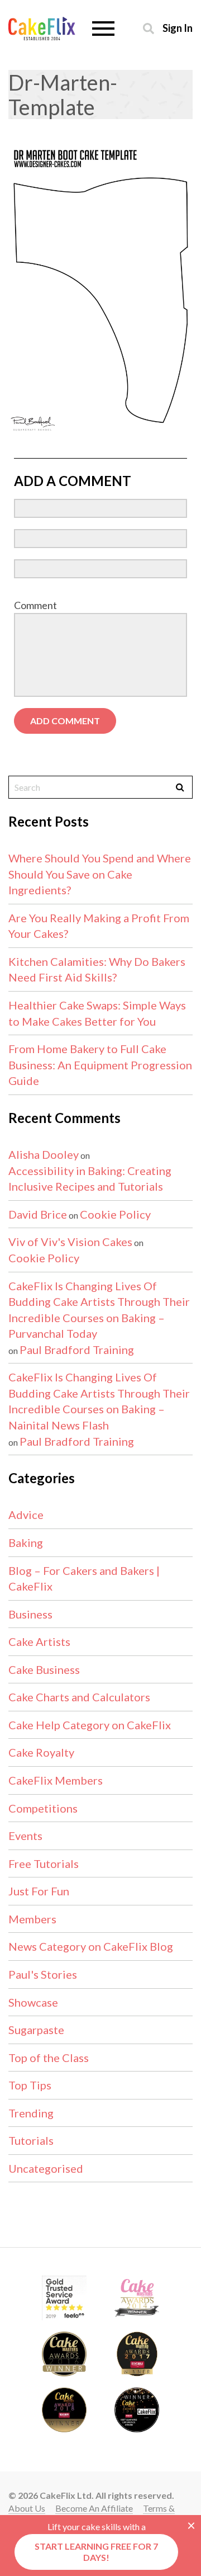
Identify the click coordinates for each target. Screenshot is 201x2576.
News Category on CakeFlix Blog (91, 1946)
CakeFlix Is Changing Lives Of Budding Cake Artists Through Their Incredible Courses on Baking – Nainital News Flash (99, 1401)
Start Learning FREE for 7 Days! (96, 2552)
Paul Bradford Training (77, 1350)
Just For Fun (39, 1891)
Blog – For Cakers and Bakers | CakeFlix (84, 1579)
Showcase (33, 2002)
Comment (35, 605)
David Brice (38, 1214)
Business (30, 1614)
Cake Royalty (41, 1752)
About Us (27, 2508)
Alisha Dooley (44, 1154)
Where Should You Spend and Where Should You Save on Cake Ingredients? (100, 874)
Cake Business (44, 1669)
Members (32, 1919)
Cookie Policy (115, 1214)
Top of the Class (49, 2058)
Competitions (43, 1808)
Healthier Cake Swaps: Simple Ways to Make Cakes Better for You (97, 1013)
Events (25, 1836)
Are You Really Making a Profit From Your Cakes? (99, 926)
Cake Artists (39, 1641)
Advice (26, 1515)
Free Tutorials (44, 1863)
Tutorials (31, 2140)
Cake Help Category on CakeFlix (90, 1725)
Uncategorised (46, 2168)
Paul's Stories (43, 1974)
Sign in (178, 28)
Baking (26, 1542)
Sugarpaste (36, 2030)
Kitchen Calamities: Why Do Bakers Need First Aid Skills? (97, 969)
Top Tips (30, 2085)
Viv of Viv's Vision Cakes (70, 1242)
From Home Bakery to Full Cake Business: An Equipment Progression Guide (100, 1065)
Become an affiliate (94, 2508)
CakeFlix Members (56, 1780)
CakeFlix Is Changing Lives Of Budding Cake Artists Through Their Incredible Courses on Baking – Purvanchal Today (99, 1310)
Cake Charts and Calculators (79, 1697)
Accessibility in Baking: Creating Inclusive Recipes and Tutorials (90, 1179)
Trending (31, 2113)
